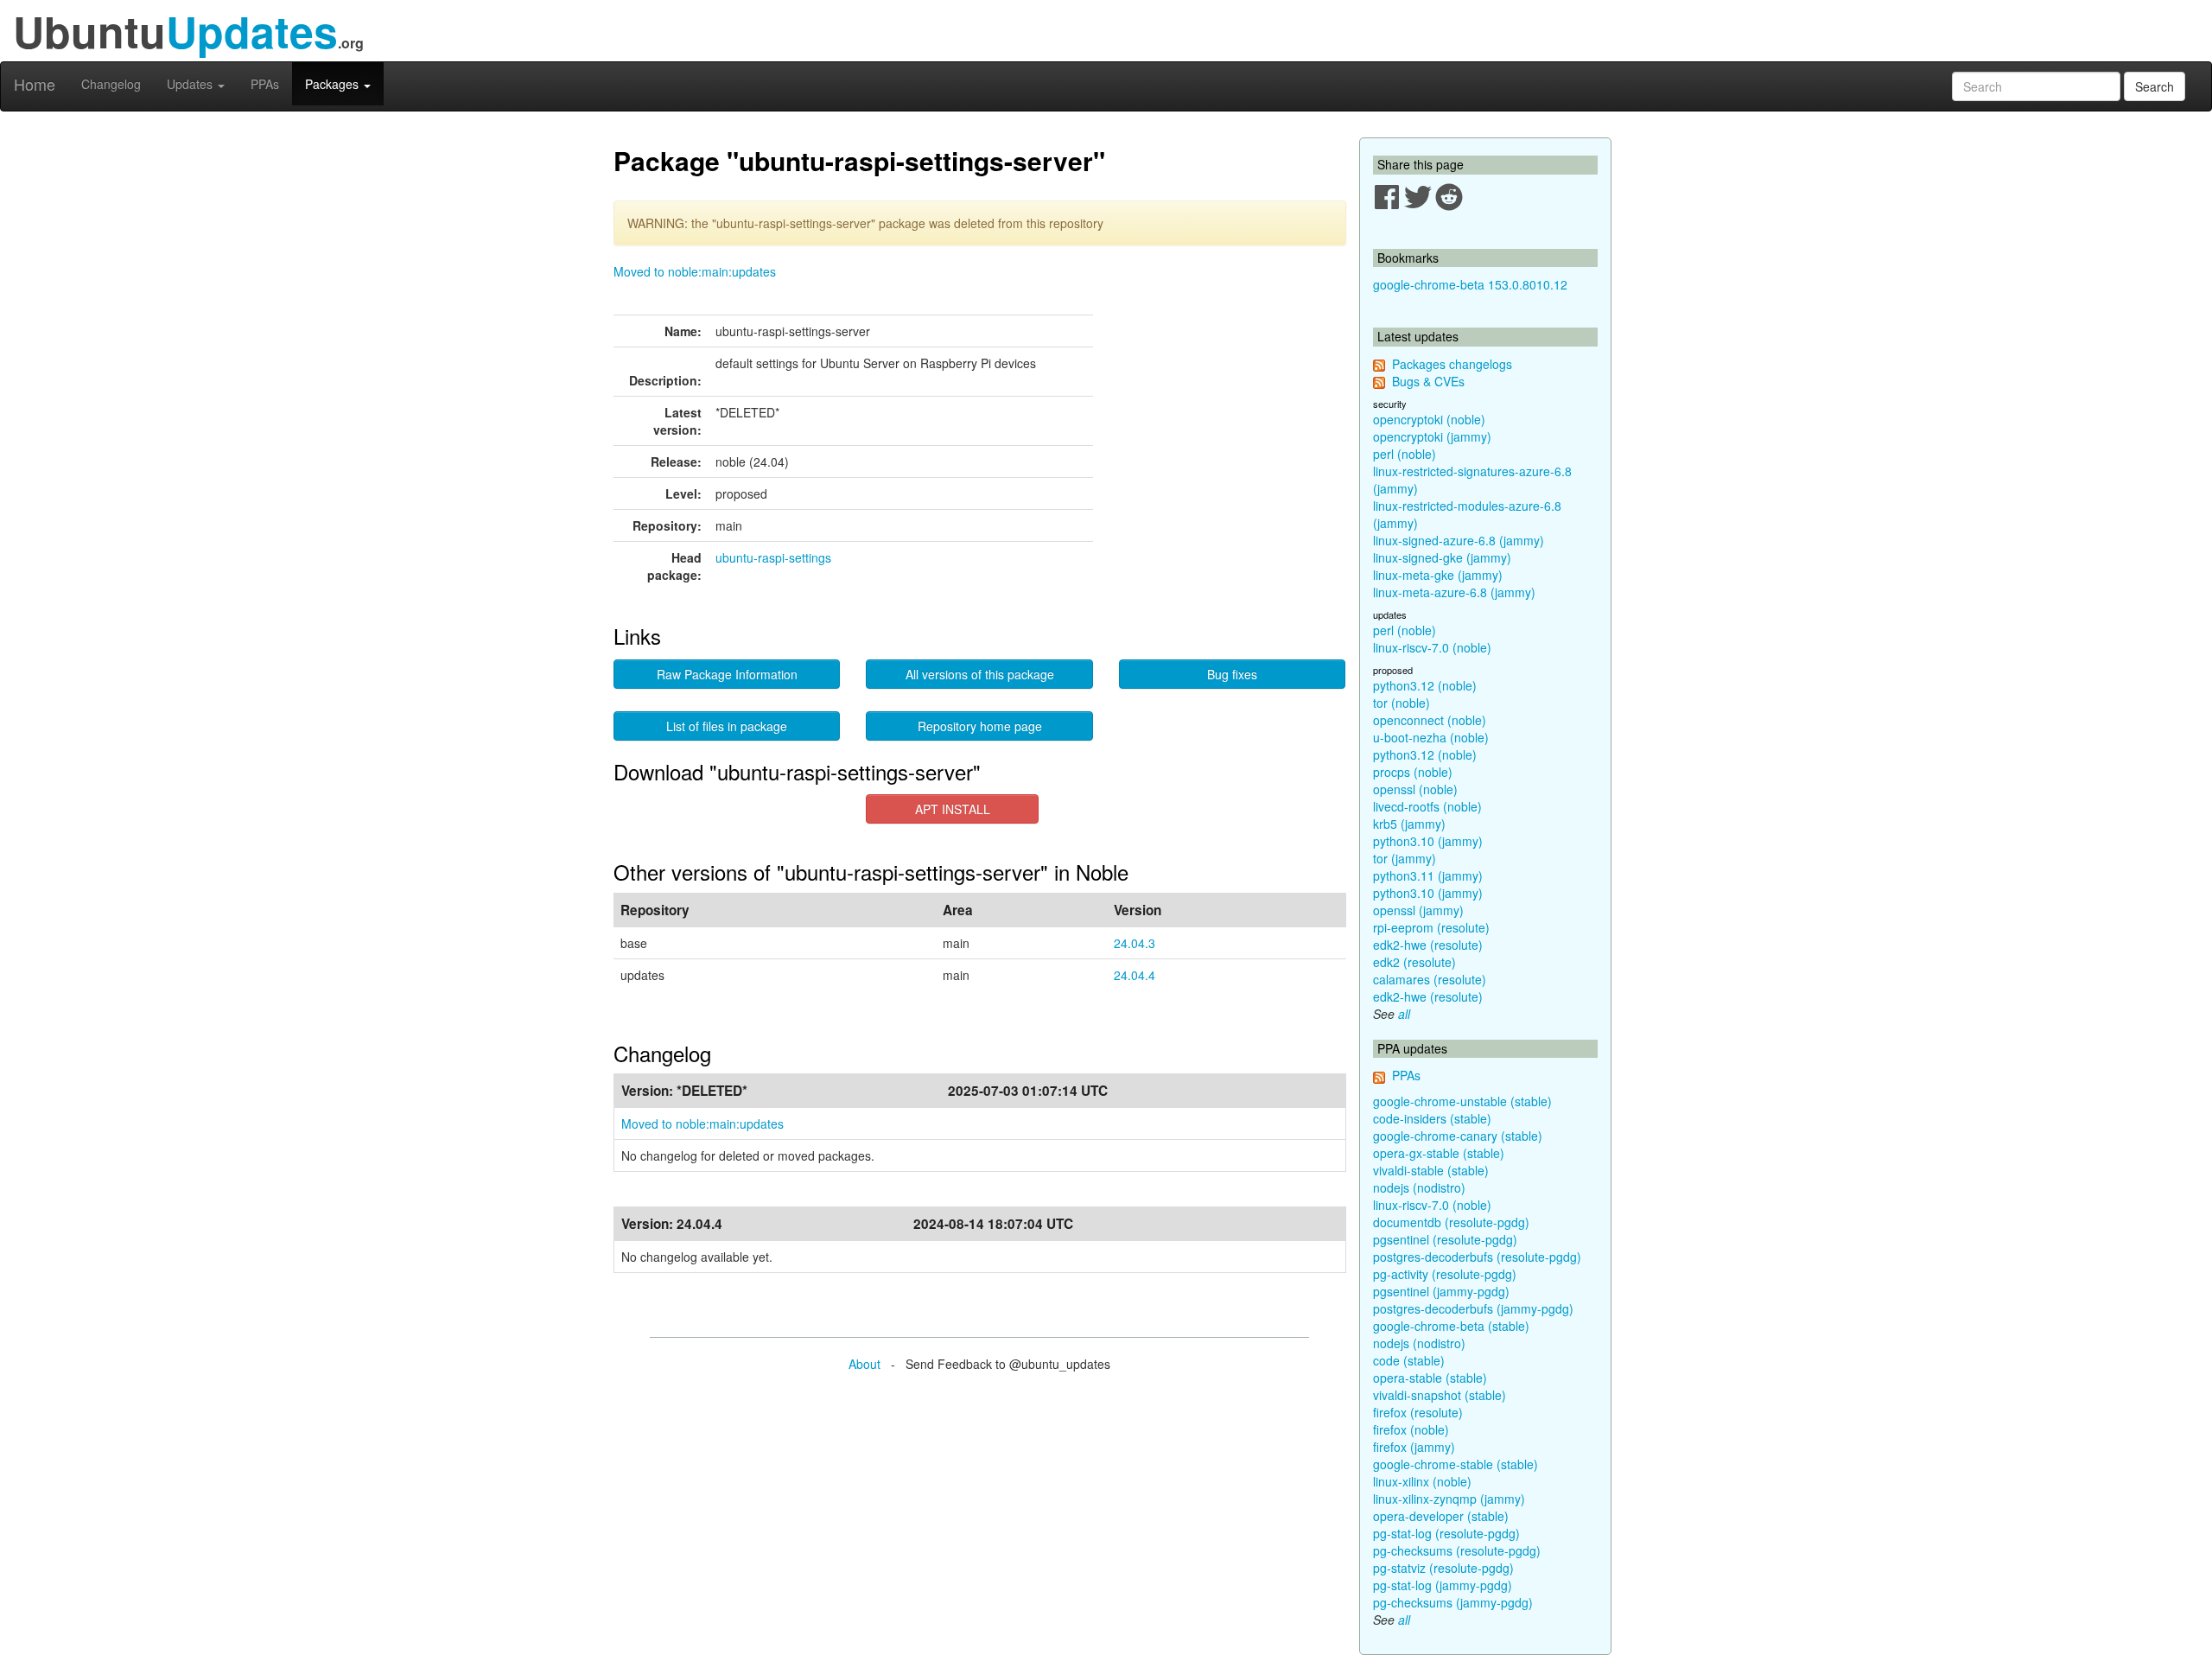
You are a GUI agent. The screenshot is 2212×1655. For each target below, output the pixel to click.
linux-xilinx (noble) (1422, 1481)
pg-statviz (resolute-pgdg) (1443, 1568)
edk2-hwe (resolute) (1428, 945)
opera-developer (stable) (1441, 1516)
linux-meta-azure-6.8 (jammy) (1454, 592)
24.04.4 (1135, 975)
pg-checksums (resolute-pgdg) (1457, 1550)
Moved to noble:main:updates (695, 271)
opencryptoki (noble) (1429, 419)
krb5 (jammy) (1409, 824)
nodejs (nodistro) (1419, 1187)
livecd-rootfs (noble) (1427, 806)
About (864, 1364)
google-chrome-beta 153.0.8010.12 (1470, 284)
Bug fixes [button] (1232, 674)
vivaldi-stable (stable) (1431, 1170)
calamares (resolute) (1430, 979)
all (1404, 1014)
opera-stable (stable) (1430, 1378)
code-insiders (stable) (1432, 1118)
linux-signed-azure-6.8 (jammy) (1459, 540)
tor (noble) (1402, 703)
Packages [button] (334, 84)
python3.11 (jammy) (1428, 875)
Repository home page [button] (980, 726)
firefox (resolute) (1418, 1412)
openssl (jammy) (1418, 910)
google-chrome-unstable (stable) (1462, 1101)
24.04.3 (1135, 943)
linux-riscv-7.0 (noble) (1432, 647)
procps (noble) (1413, 772)
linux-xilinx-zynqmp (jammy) (1449, 1499)
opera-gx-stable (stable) (1439, 1153)
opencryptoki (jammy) (1432, 436)
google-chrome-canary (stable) (1458, 1136)
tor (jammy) (1405, 858)
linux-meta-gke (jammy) (1438, 575)
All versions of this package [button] (980, 674)
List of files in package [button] (727, 726)
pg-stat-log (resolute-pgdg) (1446, 1533)
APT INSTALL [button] (953, 809)
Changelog (111, 84)
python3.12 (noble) (1425, 685)
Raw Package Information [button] (727, 674)
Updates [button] (191, 84)
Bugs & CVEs (1428, 381)
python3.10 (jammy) (1428, 841)
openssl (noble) (1415, 789)
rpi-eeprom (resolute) (1431, 927)
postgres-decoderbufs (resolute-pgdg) (1477, 1257)
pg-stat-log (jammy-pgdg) (1443, 1585)
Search (2155, 86)
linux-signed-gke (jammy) (1442, 557)
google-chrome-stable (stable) (1456, 1464)
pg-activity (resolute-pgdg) (1445, 1274)
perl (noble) (1405, 454)
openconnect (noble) (1430, 720)
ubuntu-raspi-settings (773, 557)
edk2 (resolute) (1414, 962)
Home (35, 84)
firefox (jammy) (1414, 1447)
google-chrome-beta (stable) (1451, 1326)
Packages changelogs (1452, 364)
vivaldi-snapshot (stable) (1440, 1395)
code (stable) (1409, 1360)
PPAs (265, 84)
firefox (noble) (1411, 1429)
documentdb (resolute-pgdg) (1451, 1222)
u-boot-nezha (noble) (1431, 737)
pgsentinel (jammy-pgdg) (1441, 1291)
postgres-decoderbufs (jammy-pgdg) (1473, 1308)
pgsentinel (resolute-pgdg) (1445, 1239)
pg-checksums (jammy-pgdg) (1453, 1602)
